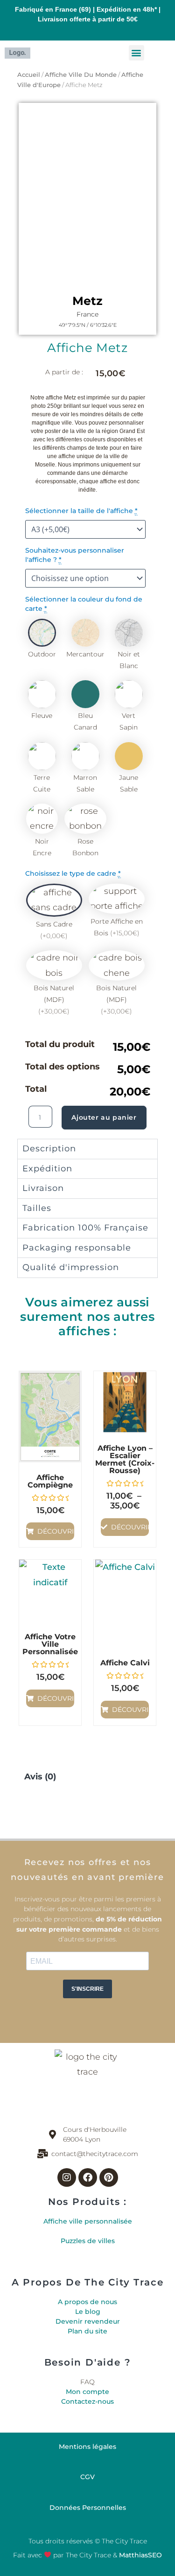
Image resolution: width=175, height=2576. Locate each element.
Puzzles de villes (88, 2241)
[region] (87, 196)
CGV (87, 2477)
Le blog (88, 2312)
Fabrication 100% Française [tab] (85, 1228)
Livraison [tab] (43, 1188)
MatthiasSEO (140, 2555)
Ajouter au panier (104, 1117)
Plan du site (87, 2331)
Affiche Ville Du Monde (81, 75)
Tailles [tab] (37, 1208)
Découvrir (56, 1531)
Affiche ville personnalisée (88, 2221)
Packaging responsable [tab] (77, 1248)
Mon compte (87, 2392)
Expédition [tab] (47, 1169)
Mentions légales (87, 2447)
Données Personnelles (88, 2508)
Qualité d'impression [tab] (71, 1267)
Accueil (29, 75)
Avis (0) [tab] (40, 1777)
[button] (136, 53)
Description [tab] (49, 1149)
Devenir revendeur (88, 2321)
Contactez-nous (87, 2401)
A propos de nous (87, 2302)
